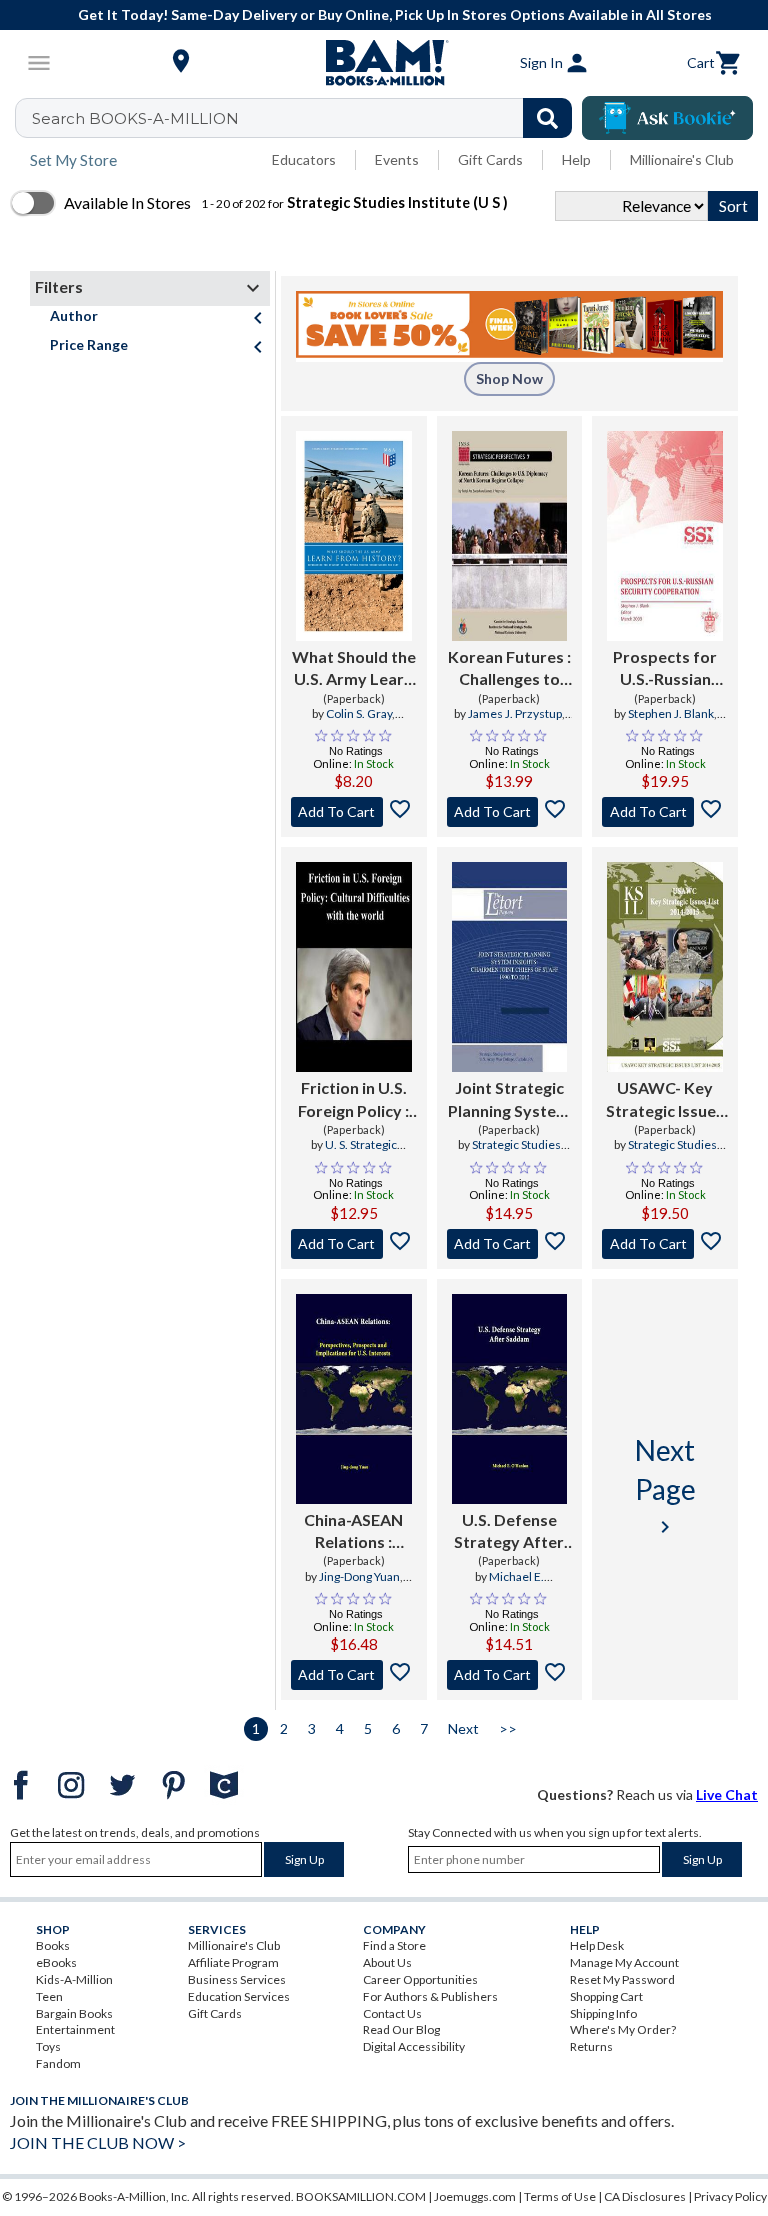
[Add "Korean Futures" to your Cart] (510, 812)
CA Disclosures (645, 2196)
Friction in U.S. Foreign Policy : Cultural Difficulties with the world (353, 1100)
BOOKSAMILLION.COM (361, 2196)
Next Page (665, 1486)
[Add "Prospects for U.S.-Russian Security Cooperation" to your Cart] (665, 812)
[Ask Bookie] (667, 118)
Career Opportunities (420, 1979)
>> (508, 1728)
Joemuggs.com (475, 2196)
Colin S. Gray (359, 713)
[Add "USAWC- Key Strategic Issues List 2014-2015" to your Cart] (665, 1244)
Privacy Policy (730, 2196)
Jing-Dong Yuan (359, 1576)
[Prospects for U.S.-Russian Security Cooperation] (665, 536)
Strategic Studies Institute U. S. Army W (509, 1153)
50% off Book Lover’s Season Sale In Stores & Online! (395, 14)
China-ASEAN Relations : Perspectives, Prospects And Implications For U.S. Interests (353, 1532)
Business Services (237, 1979)
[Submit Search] (547, 118)
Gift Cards (490, 159)
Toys (48, 2046)
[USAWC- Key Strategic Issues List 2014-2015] (665, 967)
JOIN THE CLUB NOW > (98, 2142)
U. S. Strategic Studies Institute (353, 1153)
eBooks (56, 1962)
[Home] (384, 63)
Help (576, 159)
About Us (387, 1962)
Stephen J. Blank (671, 713)
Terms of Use (560, 2196)
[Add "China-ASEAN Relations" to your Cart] (354, 1675)
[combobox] (306, 118)
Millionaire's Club (682, 159)
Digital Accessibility (414, 2046)
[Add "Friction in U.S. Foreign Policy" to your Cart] (354, 1244)
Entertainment (75, 2029)
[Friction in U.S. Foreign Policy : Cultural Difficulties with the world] (354, 967)
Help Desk (597, 1945)
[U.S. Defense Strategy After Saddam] (510, 1399)
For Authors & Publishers (430, 1996)
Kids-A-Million (74, 1979)
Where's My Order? (623, 2029)
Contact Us (392, 2013)
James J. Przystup (515, 713)
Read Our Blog (401, 2029)
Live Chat (727, 1794)
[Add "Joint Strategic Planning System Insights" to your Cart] (510, 1244)
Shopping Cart (606, 1996)
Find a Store (394, 1945)
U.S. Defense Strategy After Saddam (509, 1532)
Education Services (239, 1996)
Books (53, 1945)
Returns (591, 2046)
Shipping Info (603, 2013)
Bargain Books (74, 2013)
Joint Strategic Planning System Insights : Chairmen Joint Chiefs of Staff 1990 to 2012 (509, 1100)
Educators (304, 159)
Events (397, 159)
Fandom (58, 2063)
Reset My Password (622, 1979)
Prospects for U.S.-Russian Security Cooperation (665, 669)
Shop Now (509, 378)
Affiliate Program (233, 1962)
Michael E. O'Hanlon (500, 1585)
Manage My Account (624, 1962)
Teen (49, 1996)
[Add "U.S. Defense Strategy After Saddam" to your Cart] (510, 1675)
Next (463, 1728)
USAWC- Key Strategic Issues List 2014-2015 (665, 1100)
